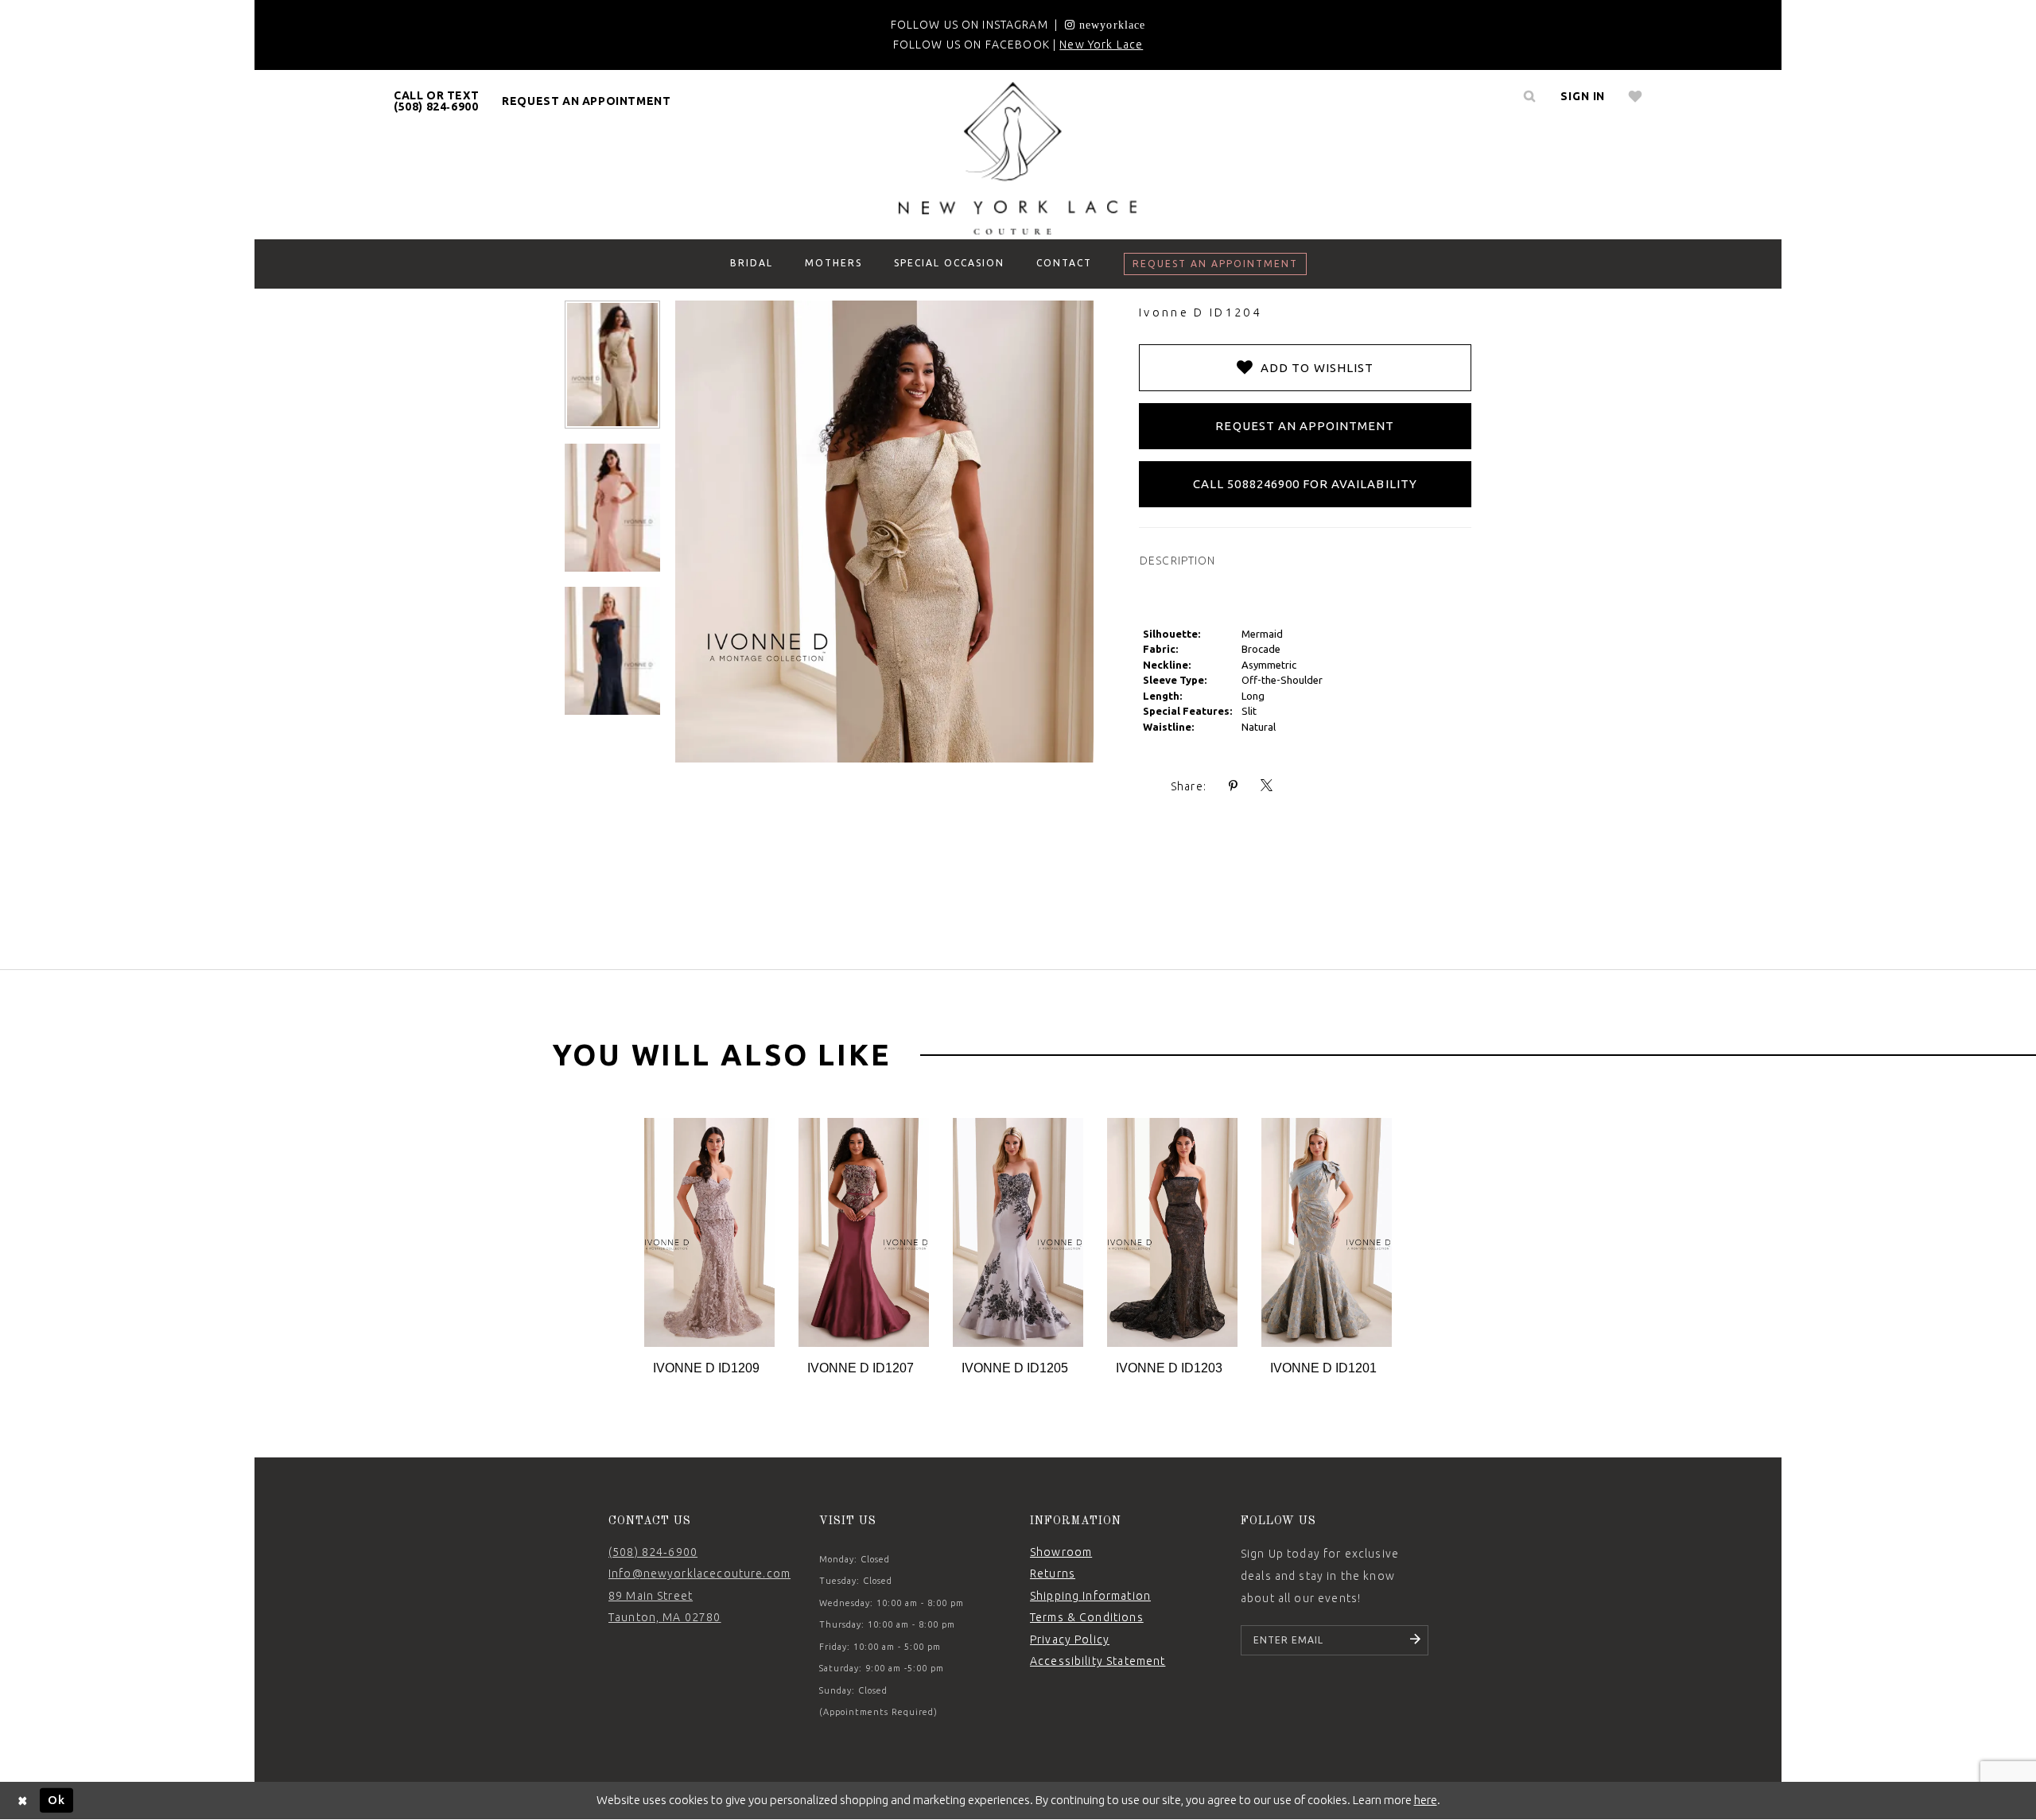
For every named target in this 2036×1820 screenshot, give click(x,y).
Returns (1053, 1574)
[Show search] (1529, 96)
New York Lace (1101, 45)
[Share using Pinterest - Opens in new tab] (1234, 786)
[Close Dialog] (23, 1801)
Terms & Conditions (1087, 1617)
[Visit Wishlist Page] (1636, 96)
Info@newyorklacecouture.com (699, 1574)
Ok (56, 1800)
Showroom (1061, 1552)
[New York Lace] (1018, 158)
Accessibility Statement (1098, 1661)
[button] (1583, 96)
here (1426, 1800)
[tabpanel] (709, 1248)
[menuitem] (437, 101)
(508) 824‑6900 (653, 1552)
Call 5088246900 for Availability (1305, 484)
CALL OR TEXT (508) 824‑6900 (436, 101)
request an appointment (586, 101)
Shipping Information (1090, 1596)
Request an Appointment (1305, 426)
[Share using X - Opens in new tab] (1267, 786)
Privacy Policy (1070, 1640)
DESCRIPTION (1178, 561)
